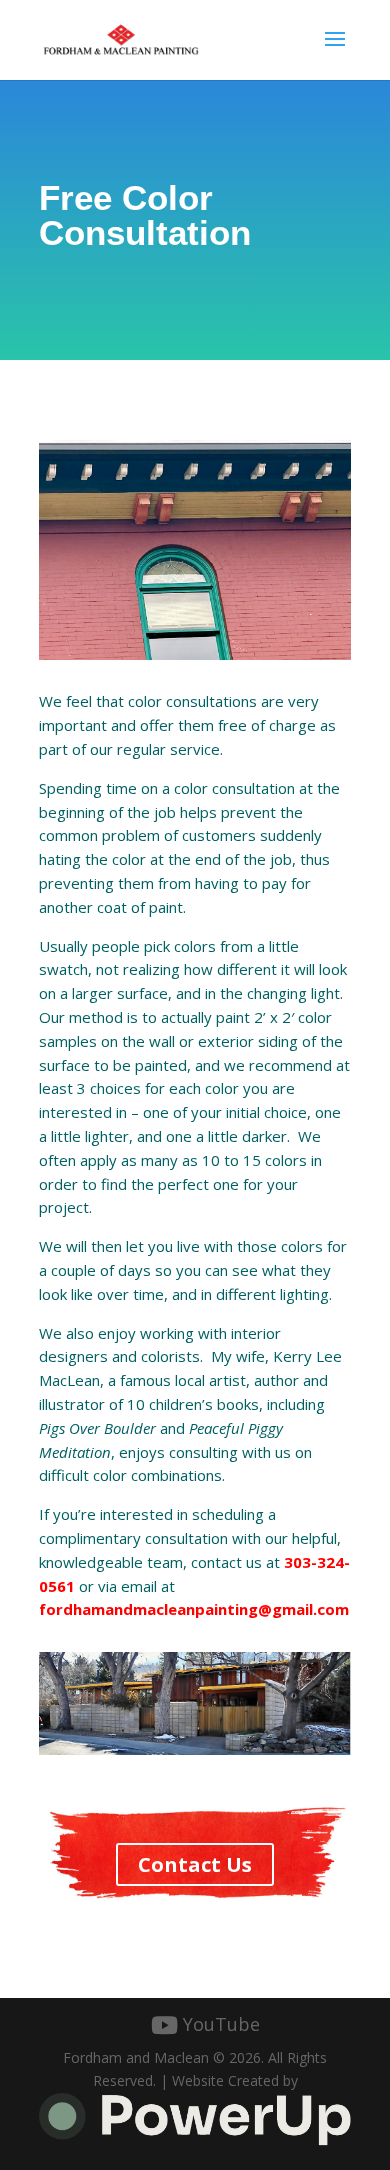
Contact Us (195, 1864)
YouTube (221, 2024)
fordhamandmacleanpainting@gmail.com (194, 1609)
